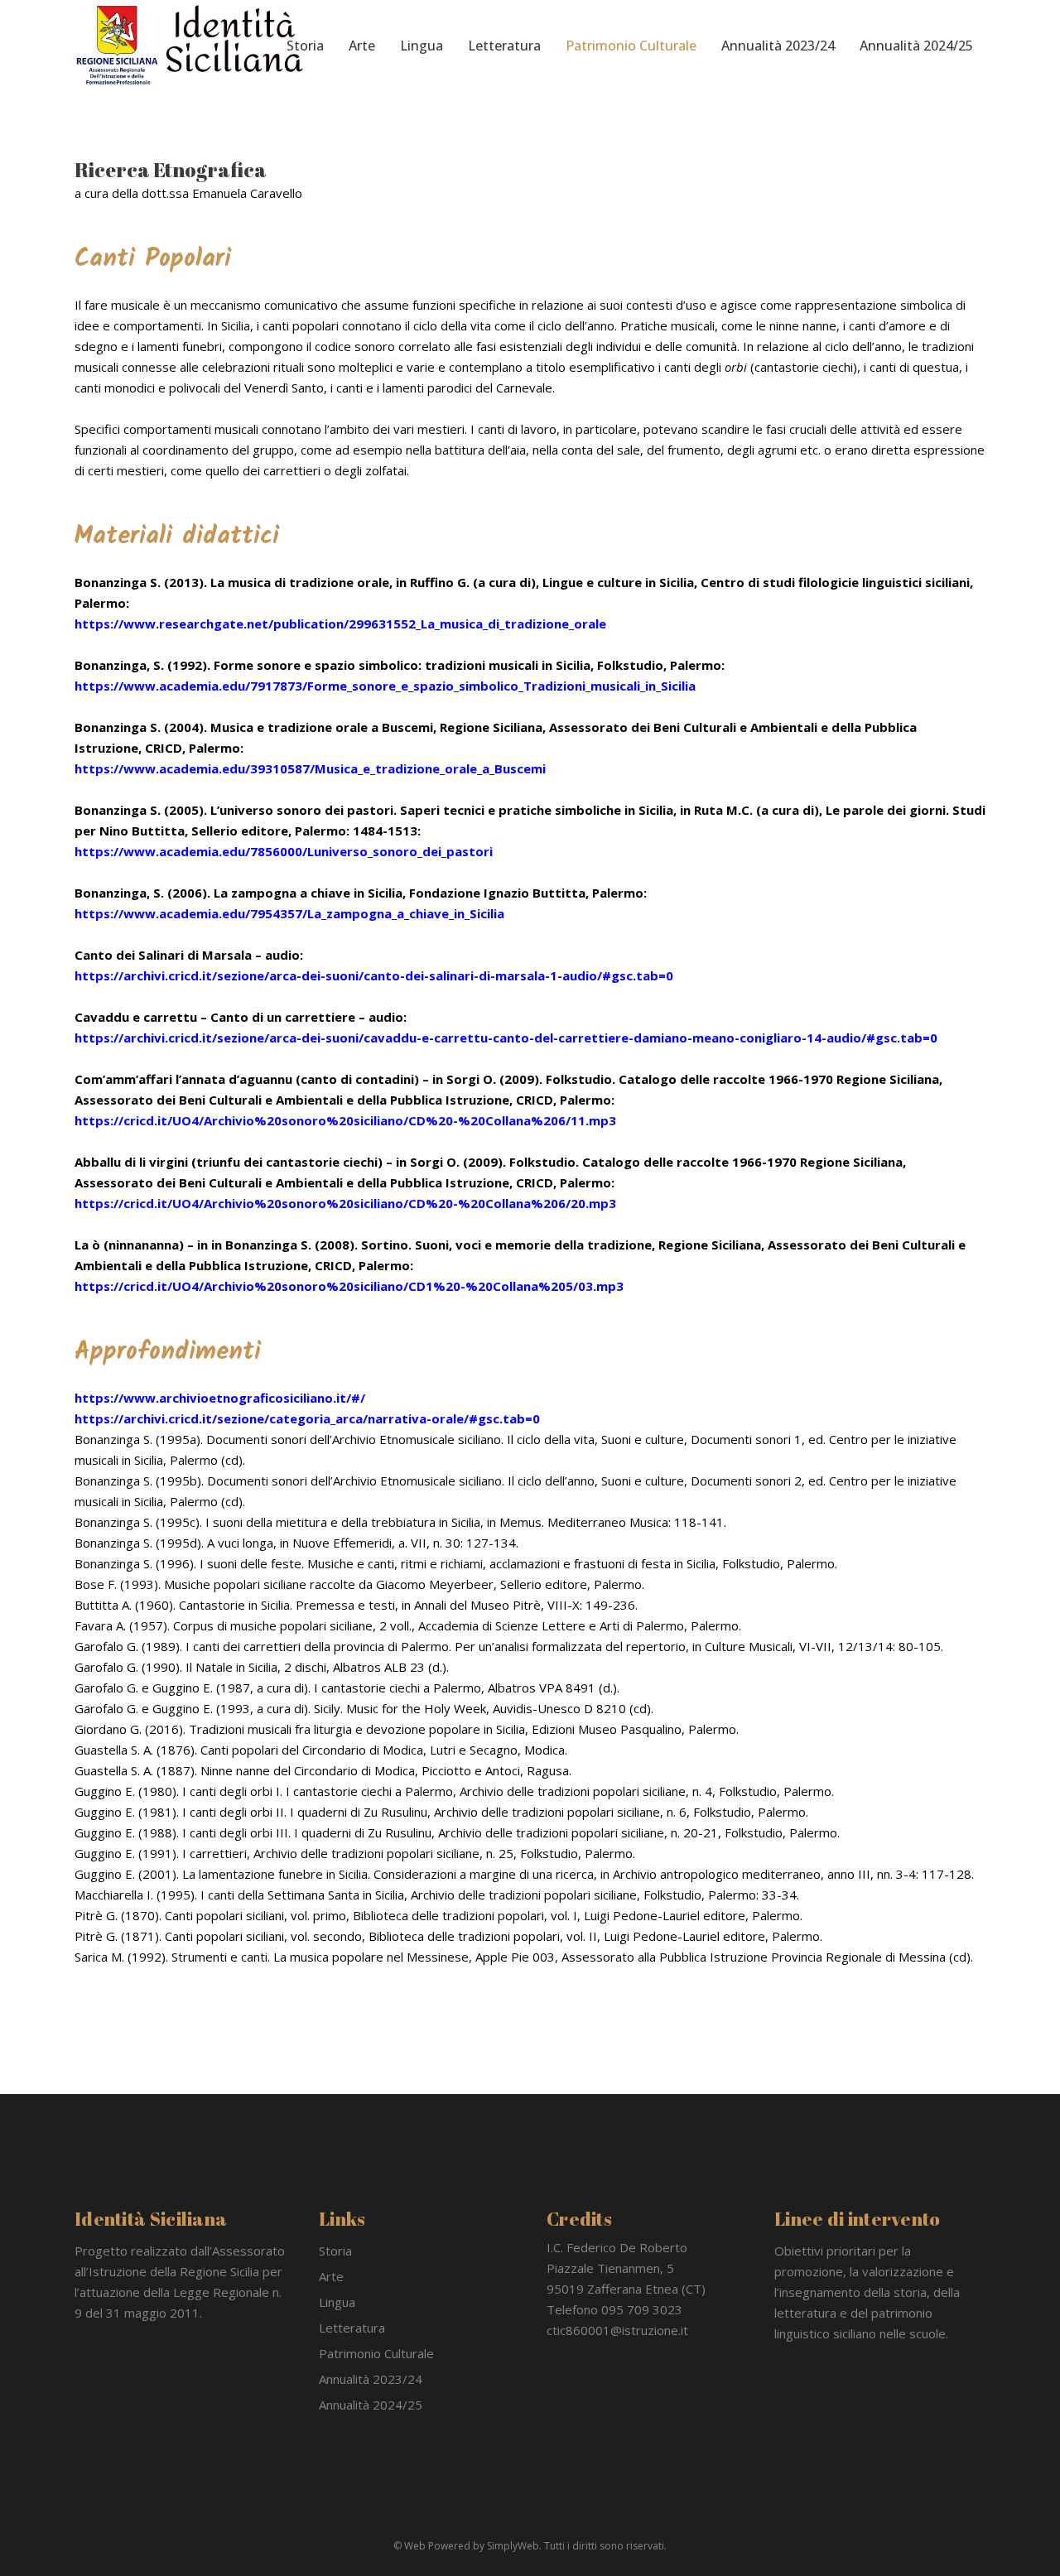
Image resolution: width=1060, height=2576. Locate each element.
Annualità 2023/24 (371, 2379)
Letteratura (352, 2328)
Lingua (337, 2302)
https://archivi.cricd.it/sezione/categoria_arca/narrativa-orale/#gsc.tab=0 (307, 1418)
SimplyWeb (513, 2546)
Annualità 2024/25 (371, 2405)
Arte (331, 2276)
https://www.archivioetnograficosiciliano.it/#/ (220, 1398)
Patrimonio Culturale (376, 2353)
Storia (335, 2251)
